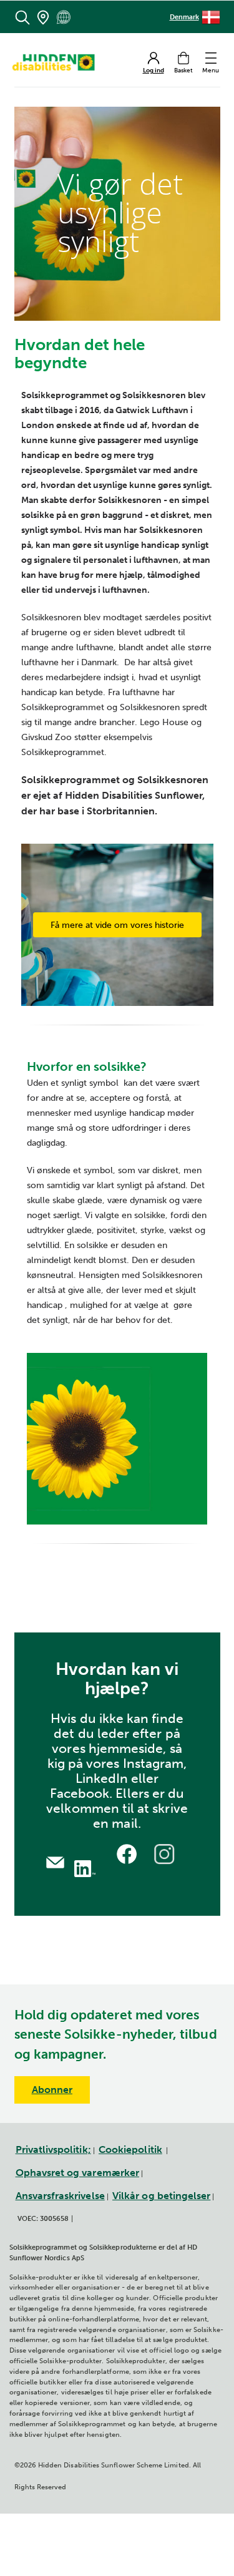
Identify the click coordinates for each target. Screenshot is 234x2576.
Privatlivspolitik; (53, 2149)
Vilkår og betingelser (161, 2196)
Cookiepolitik (130, 2149)
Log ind (154, 71)
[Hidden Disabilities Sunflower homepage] (57, 62)
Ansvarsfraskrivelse (60, 2196)
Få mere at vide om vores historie (117, 925)
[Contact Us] (55, 1861)
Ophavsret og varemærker (78, 2173)
